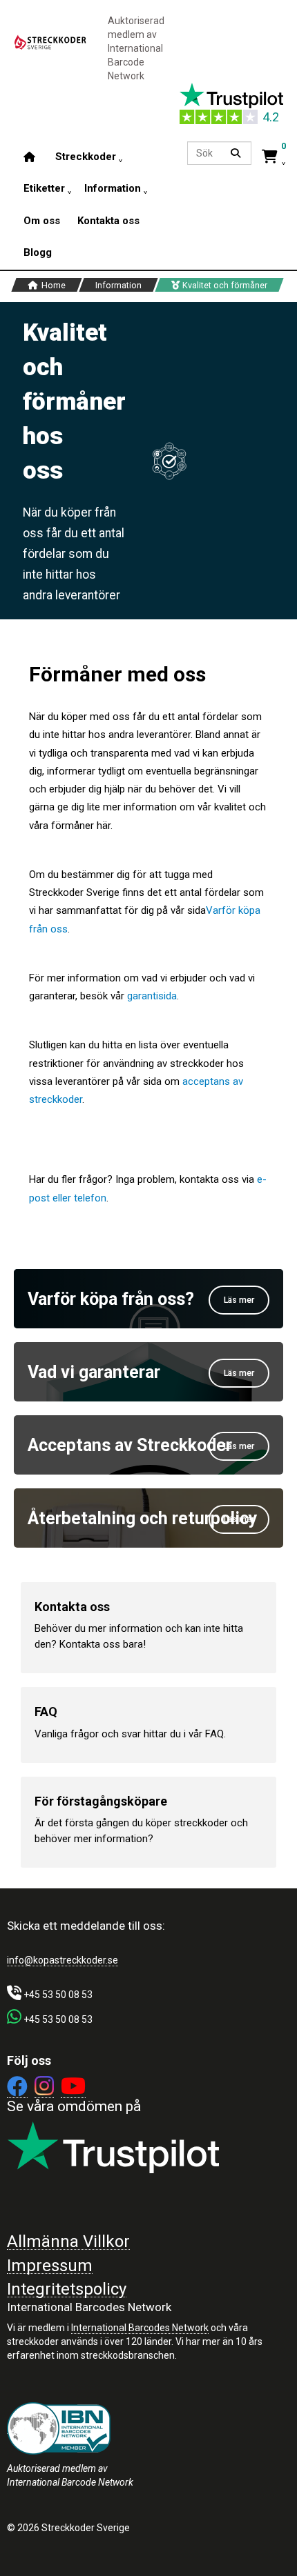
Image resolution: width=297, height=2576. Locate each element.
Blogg (38, 252)
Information (118, 286)
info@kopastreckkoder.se (63, 1960)
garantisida (152, 996)
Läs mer (239, 1300)
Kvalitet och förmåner (224, 286)
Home (52, 286)
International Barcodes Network (140, 2328)
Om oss (42, 220)
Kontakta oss (108, 220)
